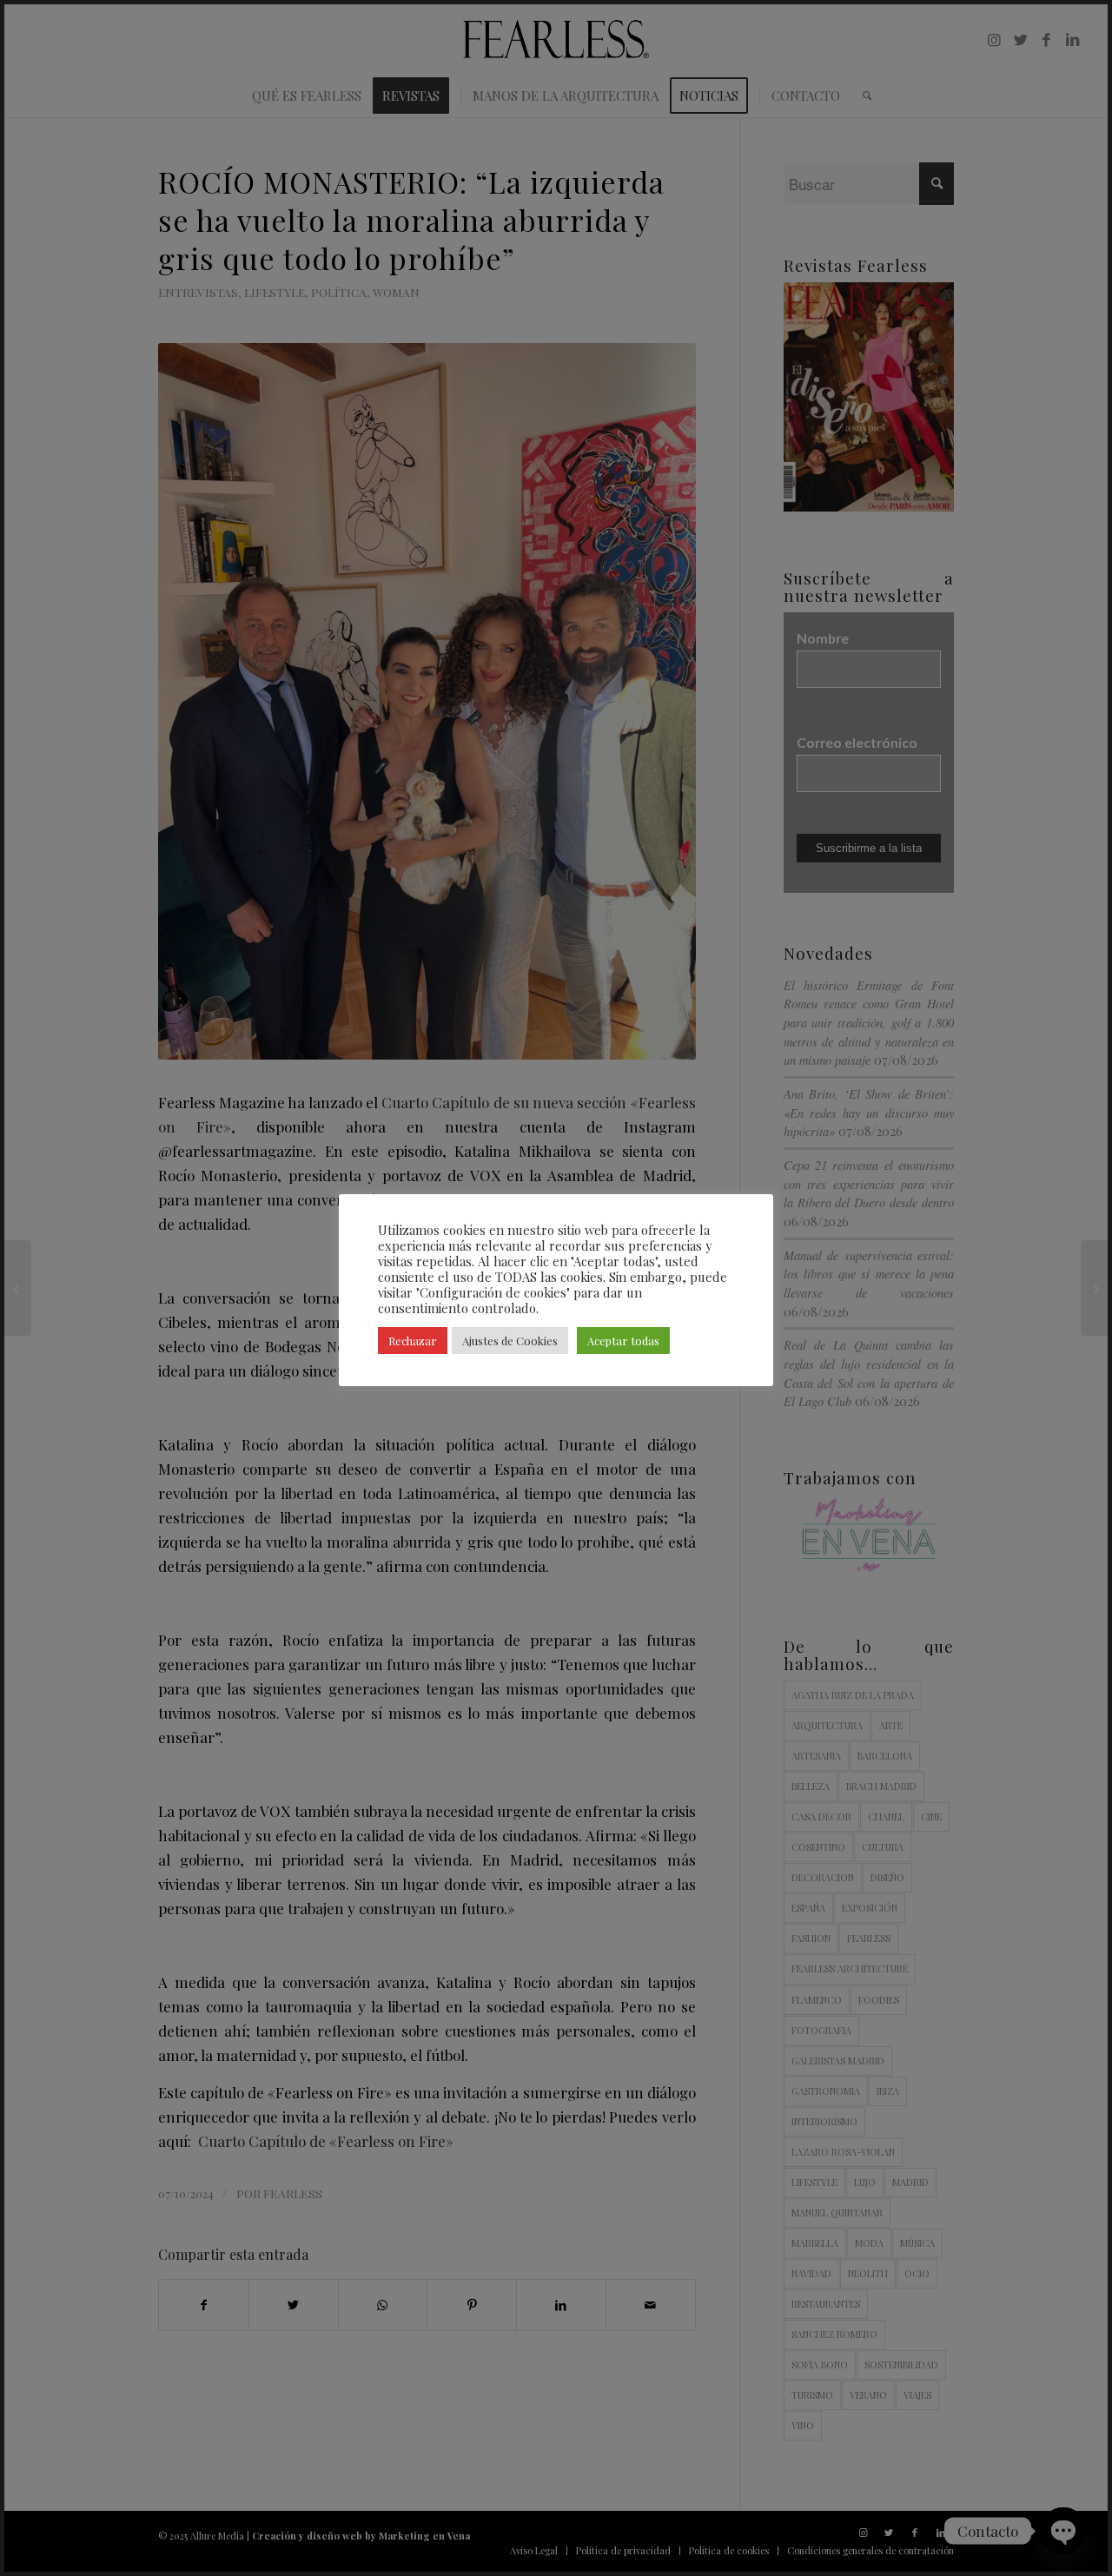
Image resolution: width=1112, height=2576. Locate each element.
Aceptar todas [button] (623, 1341)
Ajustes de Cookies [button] (510, 1341)
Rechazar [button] (413, 1341)
